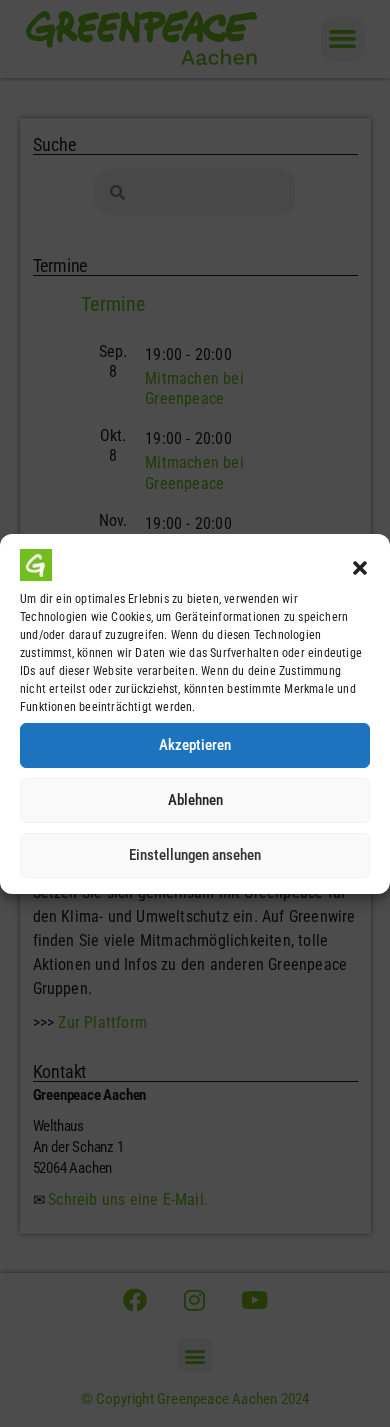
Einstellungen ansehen (195, 855)
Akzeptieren (195, 745)
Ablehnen (195, 800)
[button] (360, 568)
